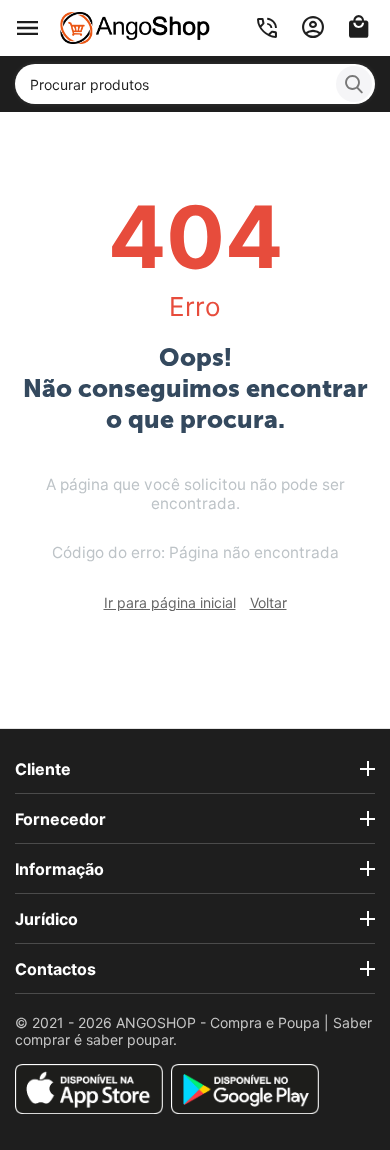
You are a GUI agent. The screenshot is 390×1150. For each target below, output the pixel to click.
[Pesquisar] (354, 84)
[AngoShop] (135, 26)
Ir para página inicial (170, 602)
